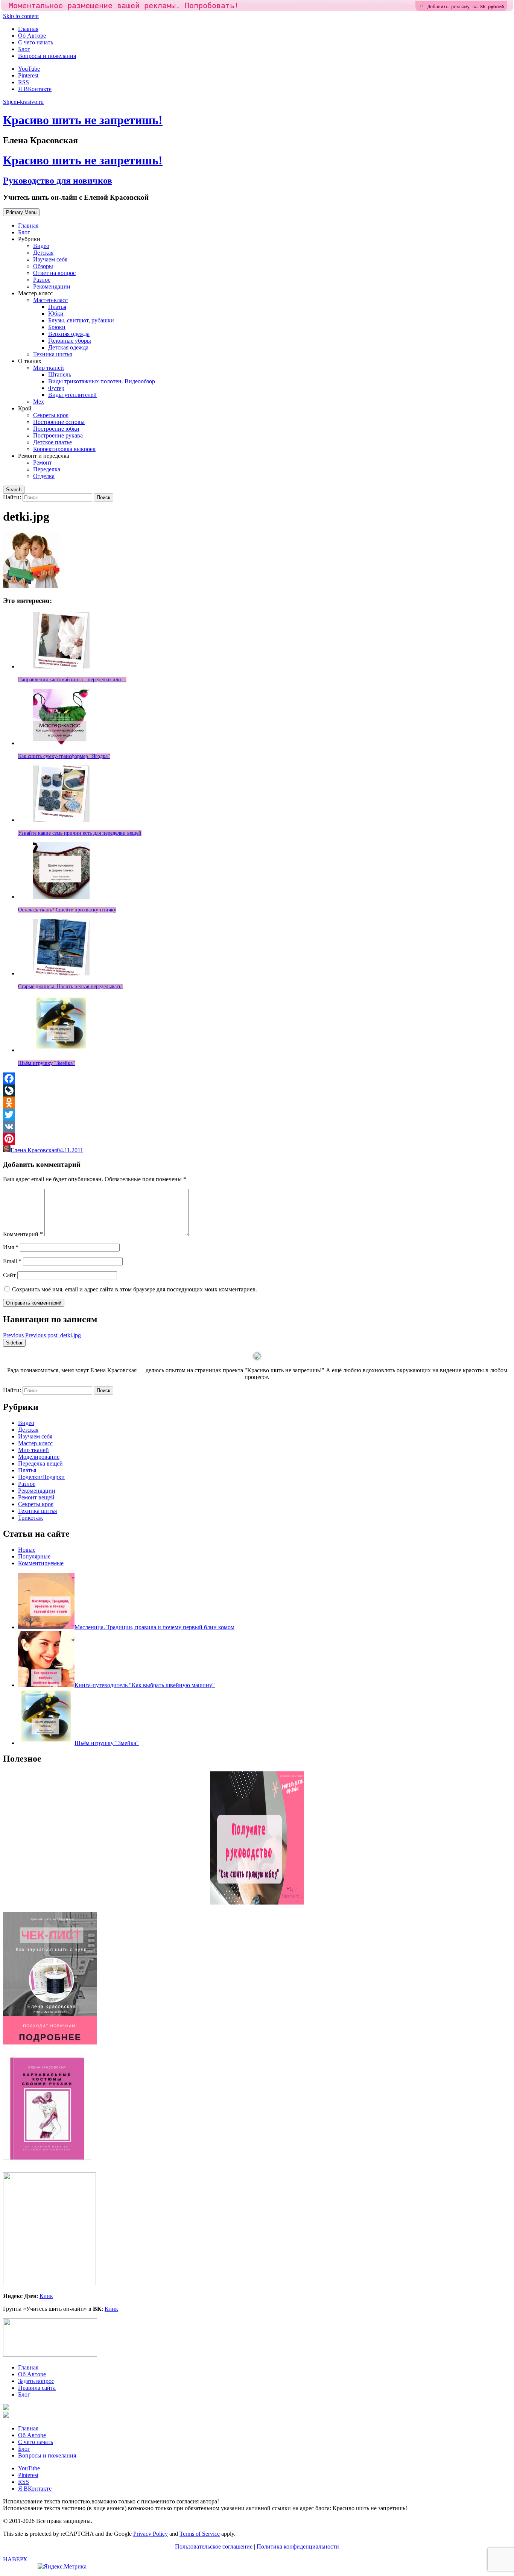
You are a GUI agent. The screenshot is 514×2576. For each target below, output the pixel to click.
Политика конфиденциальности (298, 2546)
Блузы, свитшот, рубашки (81, 320)
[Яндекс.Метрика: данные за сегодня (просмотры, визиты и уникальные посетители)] (62, 2567)
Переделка (47, 469)
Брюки (57, 327)
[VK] (257, 1127)
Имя (11, 1247)
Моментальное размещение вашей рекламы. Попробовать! (124, 6)
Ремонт (43, 462)
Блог (24, 49)
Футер (56, 388)
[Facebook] (257, 1078)
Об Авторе (32, 36)
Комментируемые (41, 1563)
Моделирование (39, 1457)
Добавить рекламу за (466, 7)
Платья (57, 307)
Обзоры (43, 266)
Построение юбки (56, 429)
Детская (43, 253)
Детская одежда (68, 347)
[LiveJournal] (257, 1091)
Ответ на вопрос (54, 273)
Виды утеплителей (72, 395)
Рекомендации (52, 286)
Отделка (44, 476)
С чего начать (36, 42)
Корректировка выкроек (64, 449)
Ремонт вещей (36, 1497)
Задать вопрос (36, 2381)
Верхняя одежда (69, 334)
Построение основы (59, 422)
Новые (27, 1550)
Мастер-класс (50, 300)
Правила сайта (37, 2388)
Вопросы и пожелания (47, 56)
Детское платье (52, 442)
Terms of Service (200, 2534)
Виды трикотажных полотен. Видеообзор (102, 381)
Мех (39, 402)
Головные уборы (70, 341)
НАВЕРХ (15, 2559)
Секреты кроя (51, 415)
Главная (28, 29)
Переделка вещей (40, 1463)
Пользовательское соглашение (214, 2546)
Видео (41, 246)
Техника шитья (52, 354)
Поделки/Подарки (41, 1477)
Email (12, 1261)
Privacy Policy (151, 2534)
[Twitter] (257, 1115)
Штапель (60, 374)
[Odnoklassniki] (257, 1103)
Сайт (9, 1275)
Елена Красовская (34, 1150)
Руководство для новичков (58, 181)
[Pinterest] (257, 1139)
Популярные (34, 1556)
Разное (42, 280)
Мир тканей (49, 368)
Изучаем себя (50, 259)
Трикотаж (30, 1518)
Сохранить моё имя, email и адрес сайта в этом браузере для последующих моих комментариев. (135, 1289)
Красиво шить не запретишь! (83, 120)
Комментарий (23, 1234)
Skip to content (21, 16)
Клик (46, 2296)
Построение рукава (58, 435)
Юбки (56, 314)
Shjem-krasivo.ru (23, 102)
